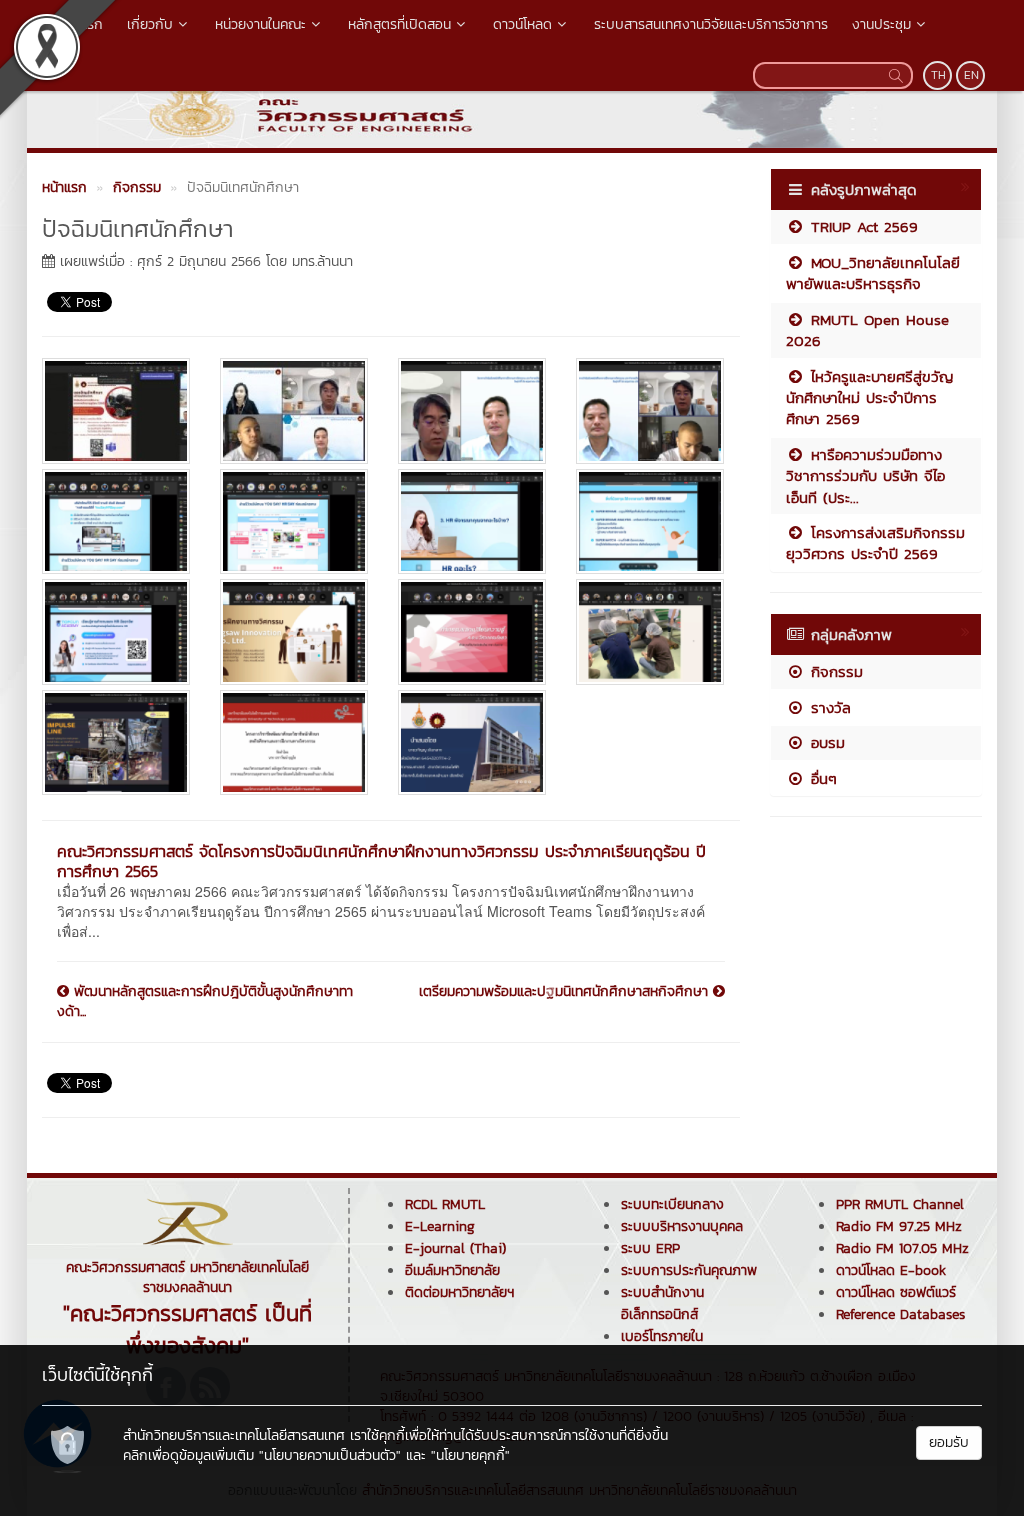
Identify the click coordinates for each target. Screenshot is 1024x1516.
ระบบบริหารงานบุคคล (682, 1226)
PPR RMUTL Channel (900, 1204)
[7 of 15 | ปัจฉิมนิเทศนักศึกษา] (472, 521)
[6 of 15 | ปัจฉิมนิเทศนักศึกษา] (294, 521)
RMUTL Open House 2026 (867, 330)
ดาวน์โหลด (522, 24)
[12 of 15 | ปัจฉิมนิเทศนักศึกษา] (650, 631)
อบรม (825, 742)
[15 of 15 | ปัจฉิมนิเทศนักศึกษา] (472, 742)
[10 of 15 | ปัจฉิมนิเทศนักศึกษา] (294, 631)
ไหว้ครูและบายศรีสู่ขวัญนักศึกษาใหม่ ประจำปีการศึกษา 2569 (870, 398)
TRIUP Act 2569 (861, 226)
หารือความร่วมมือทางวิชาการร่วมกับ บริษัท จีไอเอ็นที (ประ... (865, 476)
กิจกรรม (834, 671)
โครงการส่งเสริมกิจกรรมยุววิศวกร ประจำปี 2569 (875, 543)
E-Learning (440, 1226)
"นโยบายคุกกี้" (470, 1455)
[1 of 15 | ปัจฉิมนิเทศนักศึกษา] (116, 410)
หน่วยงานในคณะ (260, 24)
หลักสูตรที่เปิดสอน (399, 24)
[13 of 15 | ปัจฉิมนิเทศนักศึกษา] (116, 742)
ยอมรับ (949, 1442)
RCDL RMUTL (445, 1204)
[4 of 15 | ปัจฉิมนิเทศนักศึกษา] (650, 410)
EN (971, 75)
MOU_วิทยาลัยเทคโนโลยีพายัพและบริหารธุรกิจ (873, 273)
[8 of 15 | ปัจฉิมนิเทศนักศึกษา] (650, 521)
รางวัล (828, 707)
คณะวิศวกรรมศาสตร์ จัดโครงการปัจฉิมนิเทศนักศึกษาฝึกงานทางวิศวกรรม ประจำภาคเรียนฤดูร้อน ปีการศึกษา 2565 (381, 861)
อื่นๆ (821, 778)
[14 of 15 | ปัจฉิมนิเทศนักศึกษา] (294, 742)
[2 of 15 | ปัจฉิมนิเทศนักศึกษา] (294, 410)
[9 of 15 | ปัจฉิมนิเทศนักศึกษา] (116, 631)
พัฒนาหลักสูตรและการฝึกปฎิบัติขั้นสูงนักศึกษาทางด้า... (205, 1002)
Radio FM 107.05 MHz (902, 1248)
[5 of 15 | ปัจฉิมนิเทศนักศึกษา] (116, 521)
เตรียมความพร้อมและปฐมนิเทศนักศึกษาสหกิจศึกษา (566, 992)
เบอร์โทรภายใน (662, 1336)
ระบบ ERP (650, 1248)
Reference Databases (900, 1314)
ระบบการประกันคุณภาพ (689, 1270)
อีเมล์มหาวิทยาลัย (452, 1270)
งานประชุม (881, 24)
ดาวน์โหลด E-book (891, 1270)
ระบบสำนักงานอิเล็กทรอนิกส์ (662, 1303)
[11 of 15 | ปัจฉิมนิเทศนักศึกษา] (472, 631)
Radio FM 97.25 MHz (899, 1226)
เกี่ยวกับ (150, 24)
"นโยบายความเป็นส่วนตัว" (330, 1455)
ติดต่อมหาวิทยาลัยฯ (459, 1292)
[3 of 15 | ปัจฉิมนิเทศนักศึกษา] (472, 410)
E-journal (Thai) (455, 1248)
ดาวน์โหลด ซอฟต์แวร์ (896, 1292)
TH (938, 75)
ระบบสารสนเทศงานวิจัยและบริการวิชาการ (711, 24)
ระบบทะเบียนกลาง (672, 1204)
